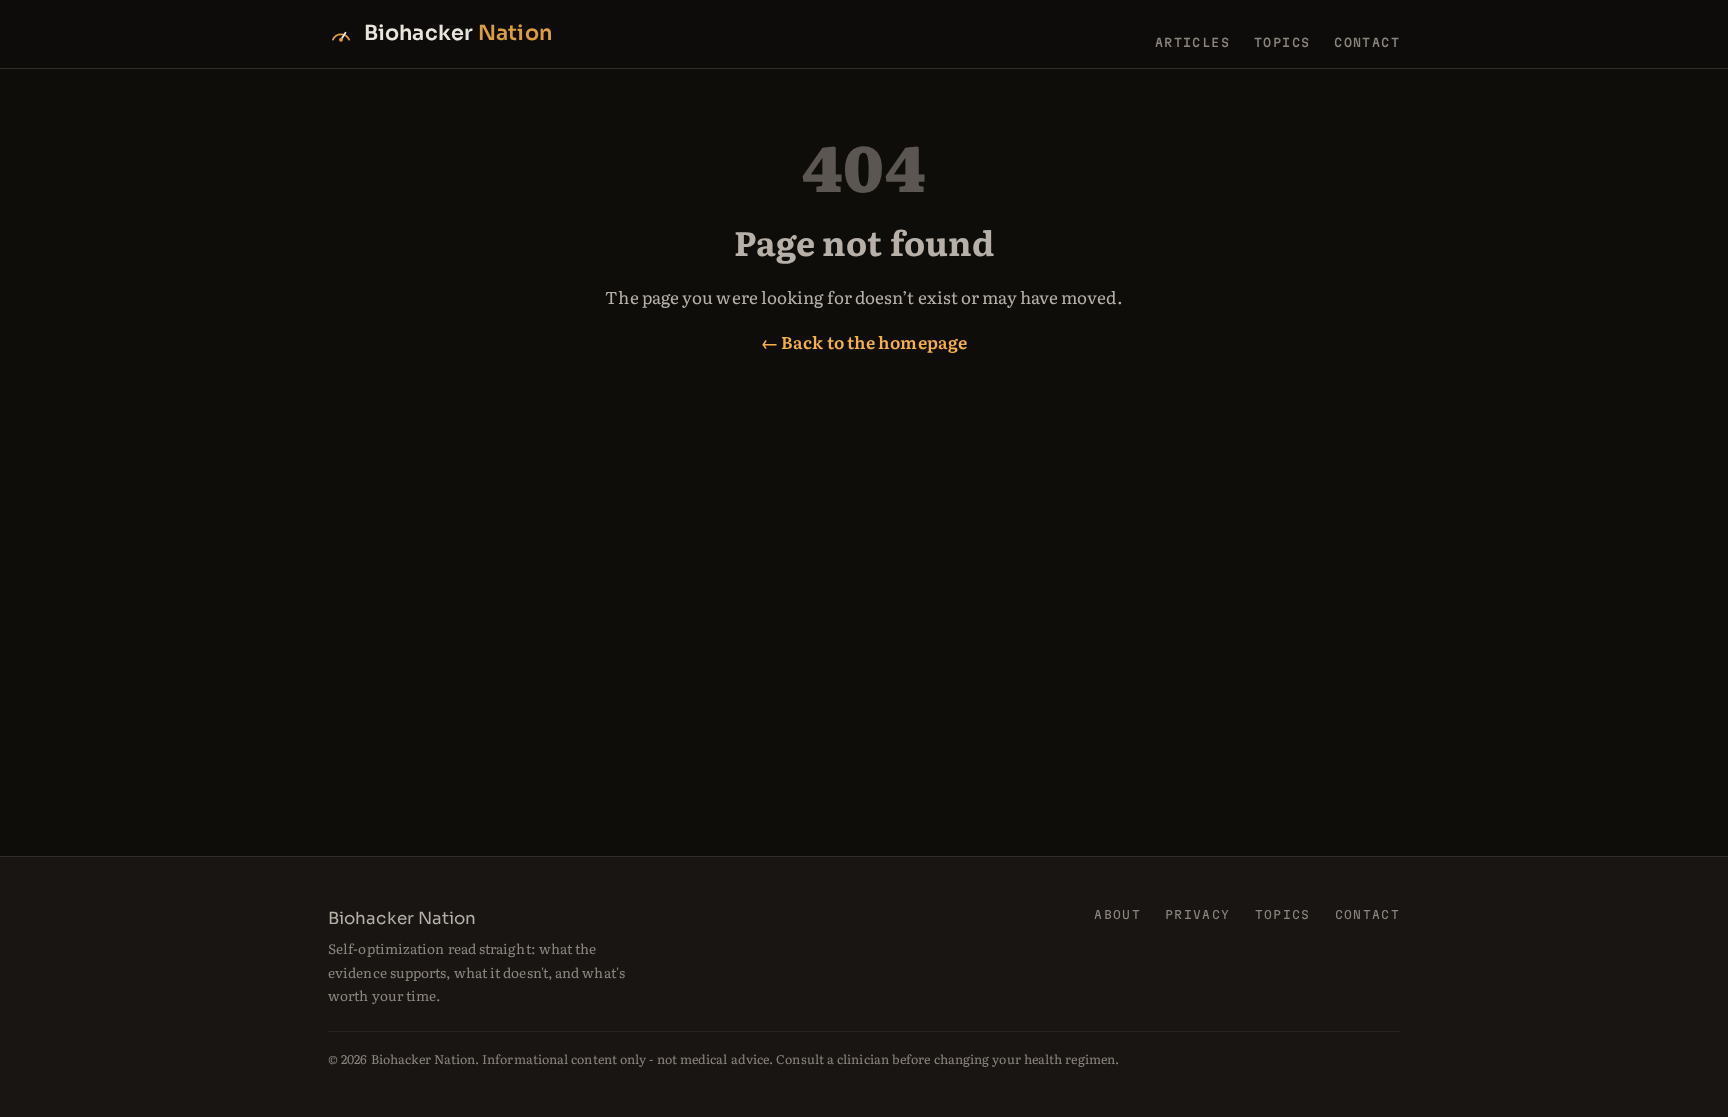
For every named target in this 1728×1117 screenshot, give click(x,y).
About (1117, 914)
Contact (1367, 42)
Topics (1282, 42)
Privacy (1197, 914)
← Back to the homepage (864, 341)
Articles (1192, 42)
